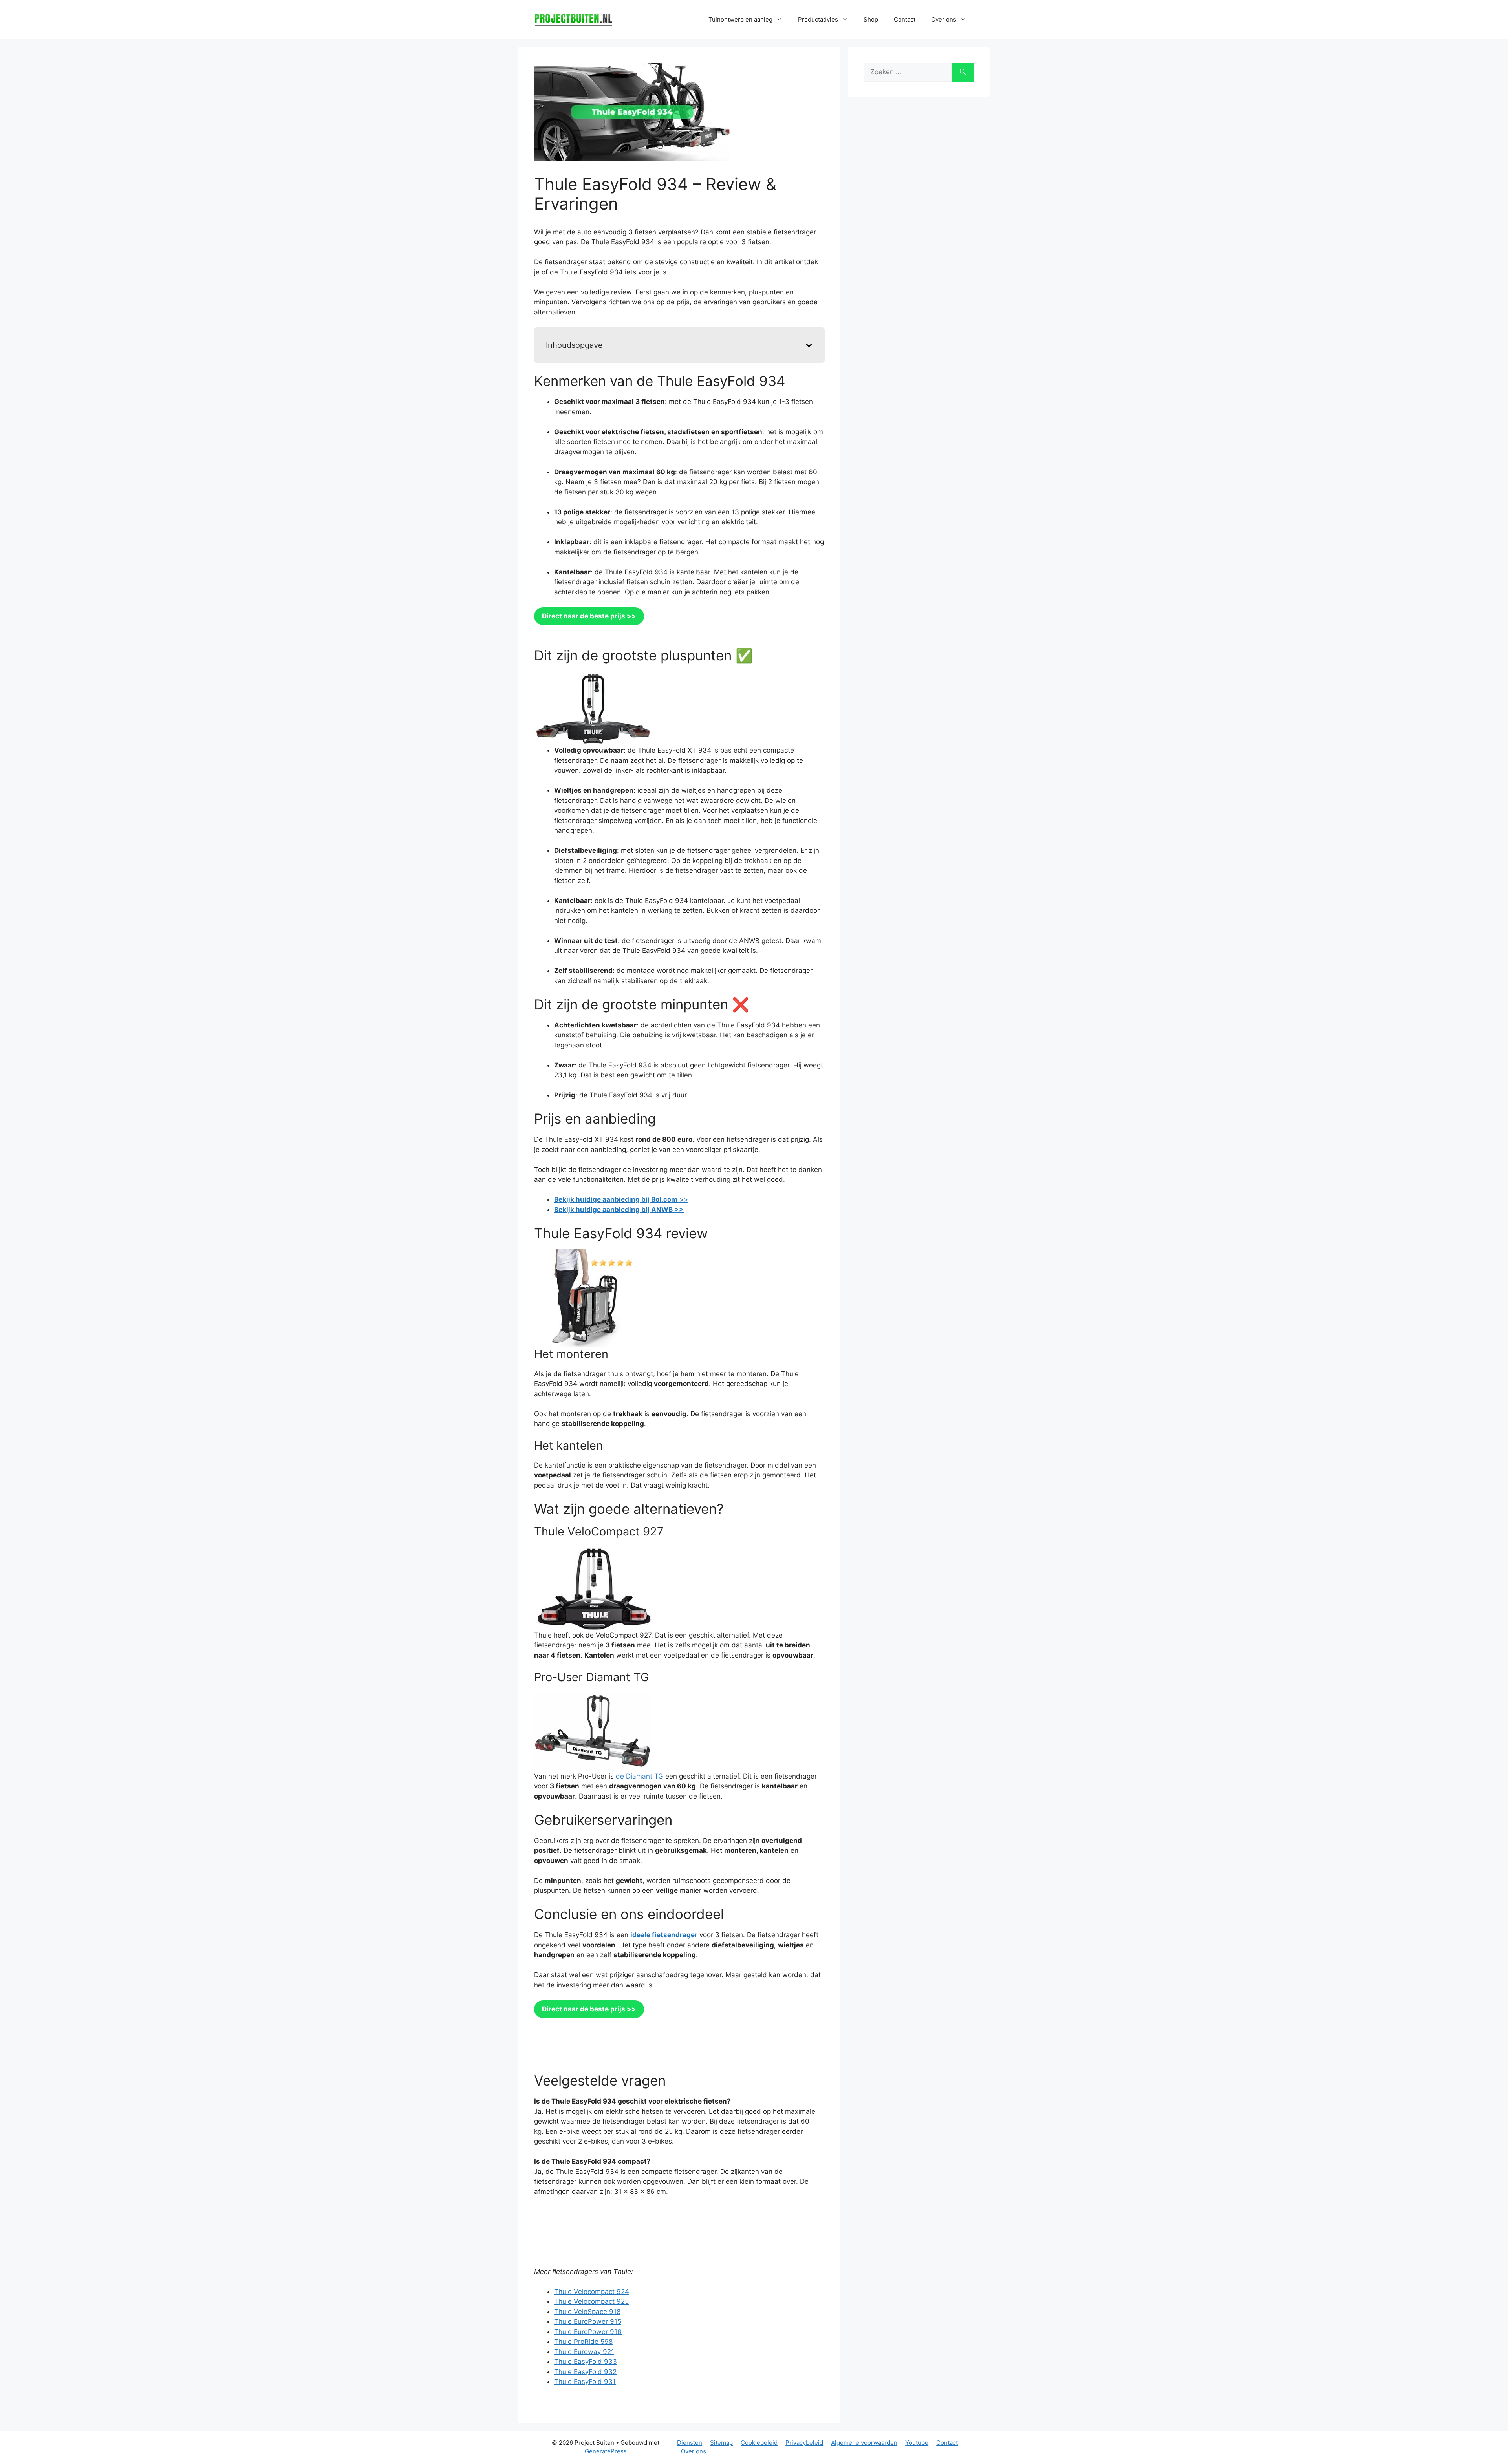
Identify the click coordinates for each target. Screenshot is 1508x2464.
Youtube (917, 2443)
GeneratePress (606, 2451)
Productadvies (818, 19)
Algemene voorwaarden (864, 2443)
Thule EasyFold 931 (585, 2382)
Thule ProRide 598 (583, 2342)
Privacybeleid (804, 2443)
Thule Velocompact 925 (591, 2301)
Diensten (690, 2443)
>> (621, 1199)
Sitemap (721, 2443)
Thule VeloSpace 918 (587, 2312)
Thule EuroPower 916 (588, 2332)
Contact (905, 19)
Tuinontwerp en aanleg (740, 19)
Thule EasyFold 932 (585, 2372)
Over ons (694, 2451)
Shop (871, 19)
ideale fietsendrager (664, 1935)
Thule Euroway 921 (584, 2352)
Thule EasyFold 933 (586, 2362)
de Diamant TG (640, 1776)
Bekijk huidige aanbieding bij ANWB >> (619, 1210)
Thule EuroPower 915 (588, 2321)
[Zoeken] (963, 72)
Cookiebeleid (759, 2443)
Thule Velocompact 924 (592, 2292)
